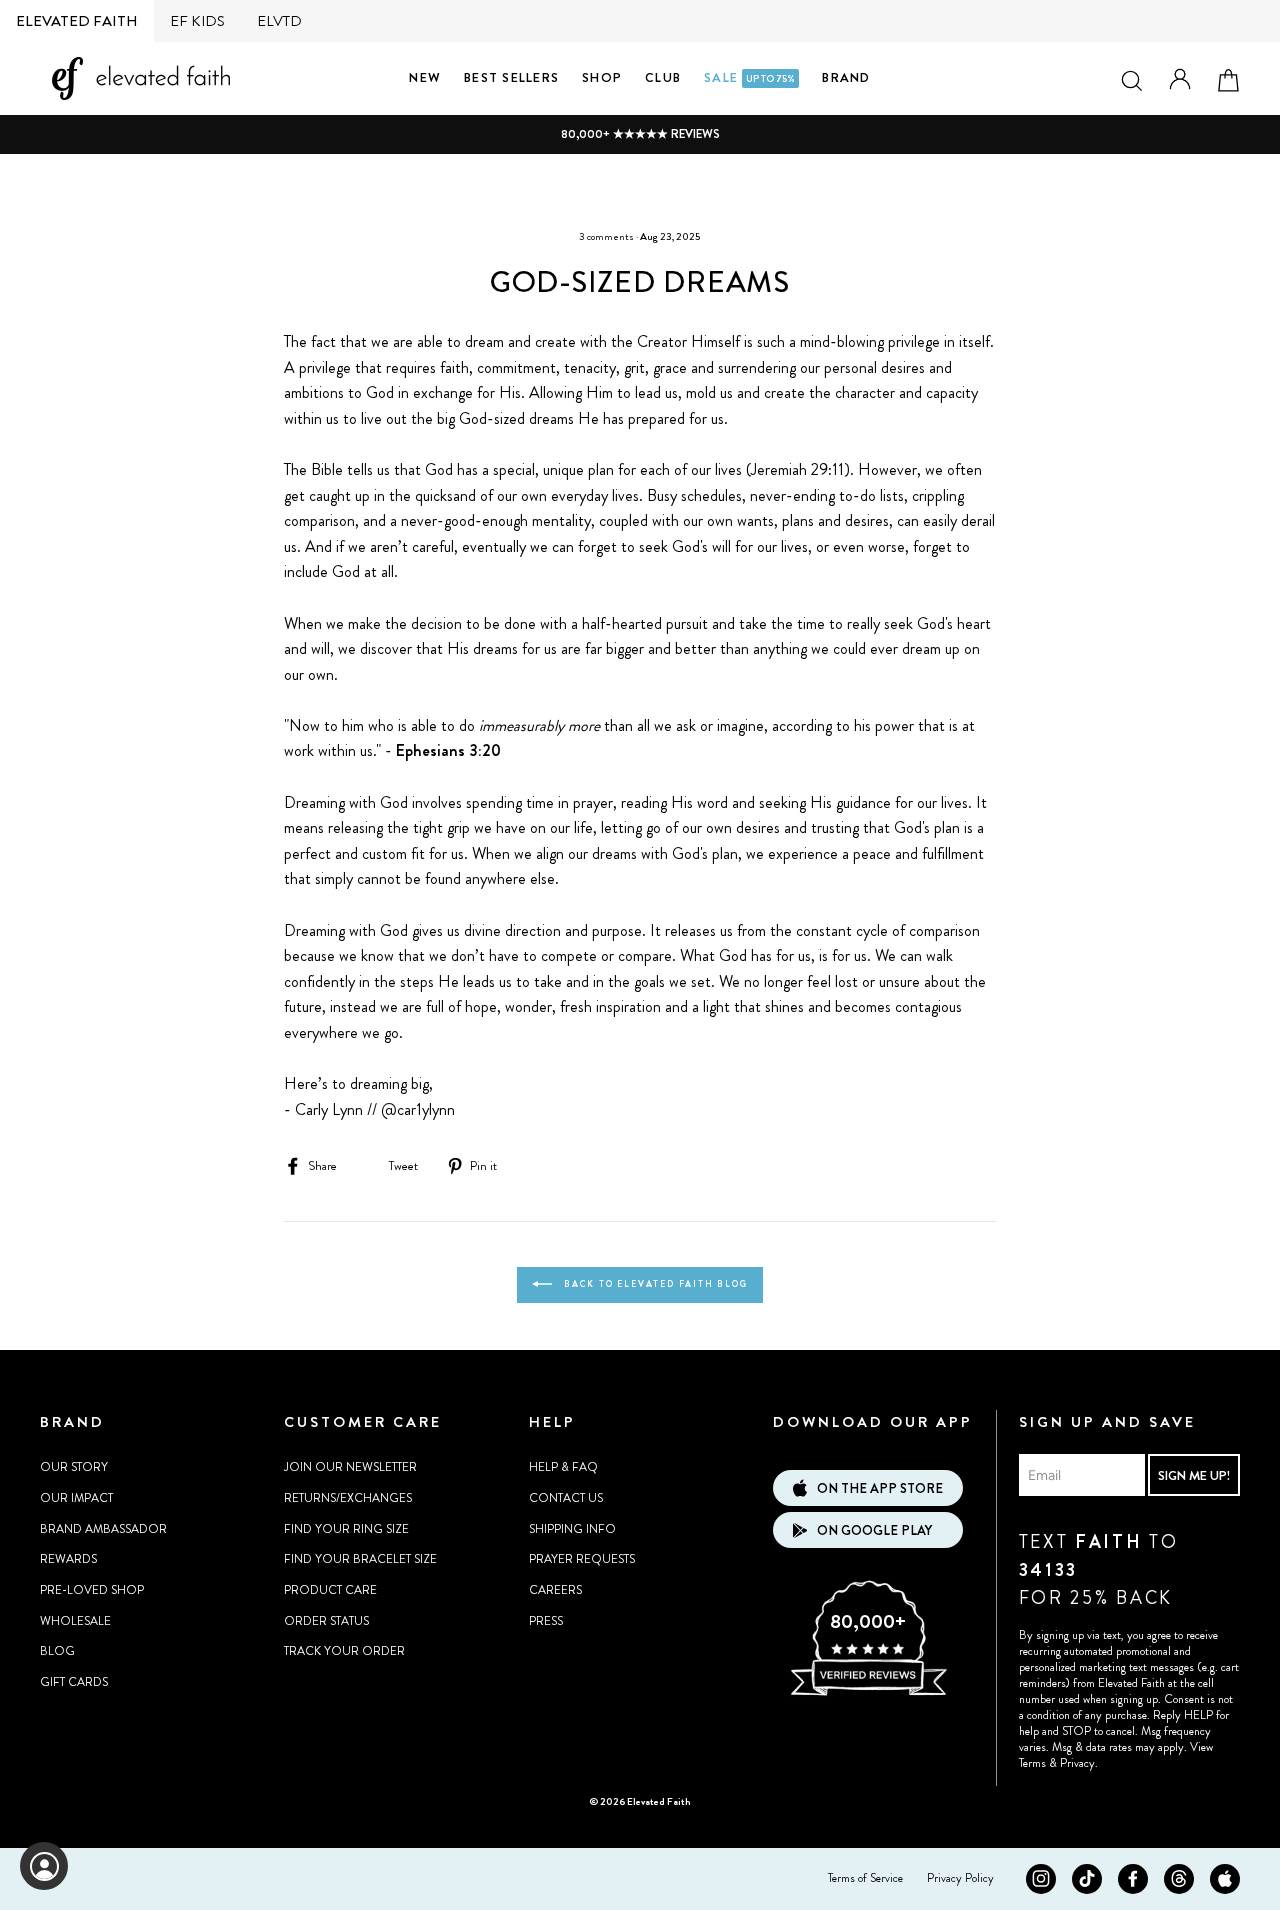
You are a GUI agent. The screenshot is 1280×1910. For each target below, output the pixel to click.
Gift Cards (74, 1682)
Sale (749, 77)
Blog (57, 1651)
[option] (640, 134)
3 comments (606, 236)
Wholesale (75, 1621)
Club (663, 77)
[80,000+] (868, 1693)
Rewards (68, 1559)
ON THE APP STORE (880, 1488)
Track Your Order (344, 1651)
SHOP (602, 77)
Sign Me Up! (1194, 1475)
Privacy (1077, 1763)
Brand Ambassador (103, 1529)
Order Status (326, 1621)
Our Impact (76, 1498)
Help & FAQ (563, 1467)
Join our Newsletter (350, 1467)
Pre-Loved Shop (92, 1590)
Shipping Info (572, 1529)
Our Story (74, 1467)
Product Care (330, 1590)
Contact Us (566, 1498)
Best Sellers (511, 77)
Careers (555, 1590)
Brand (846, 77)
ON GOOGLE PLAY (874, 1530)
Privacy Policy (960, 1878)
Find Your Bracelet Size (360, 1559)
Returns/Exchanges (348, 1498)
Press (546, 1621)
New (425, 77)
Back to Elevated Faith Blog (653, 1284)
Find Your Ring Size (346, 1529)
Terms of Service (865, 1878)
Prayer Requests (582, 1559)
